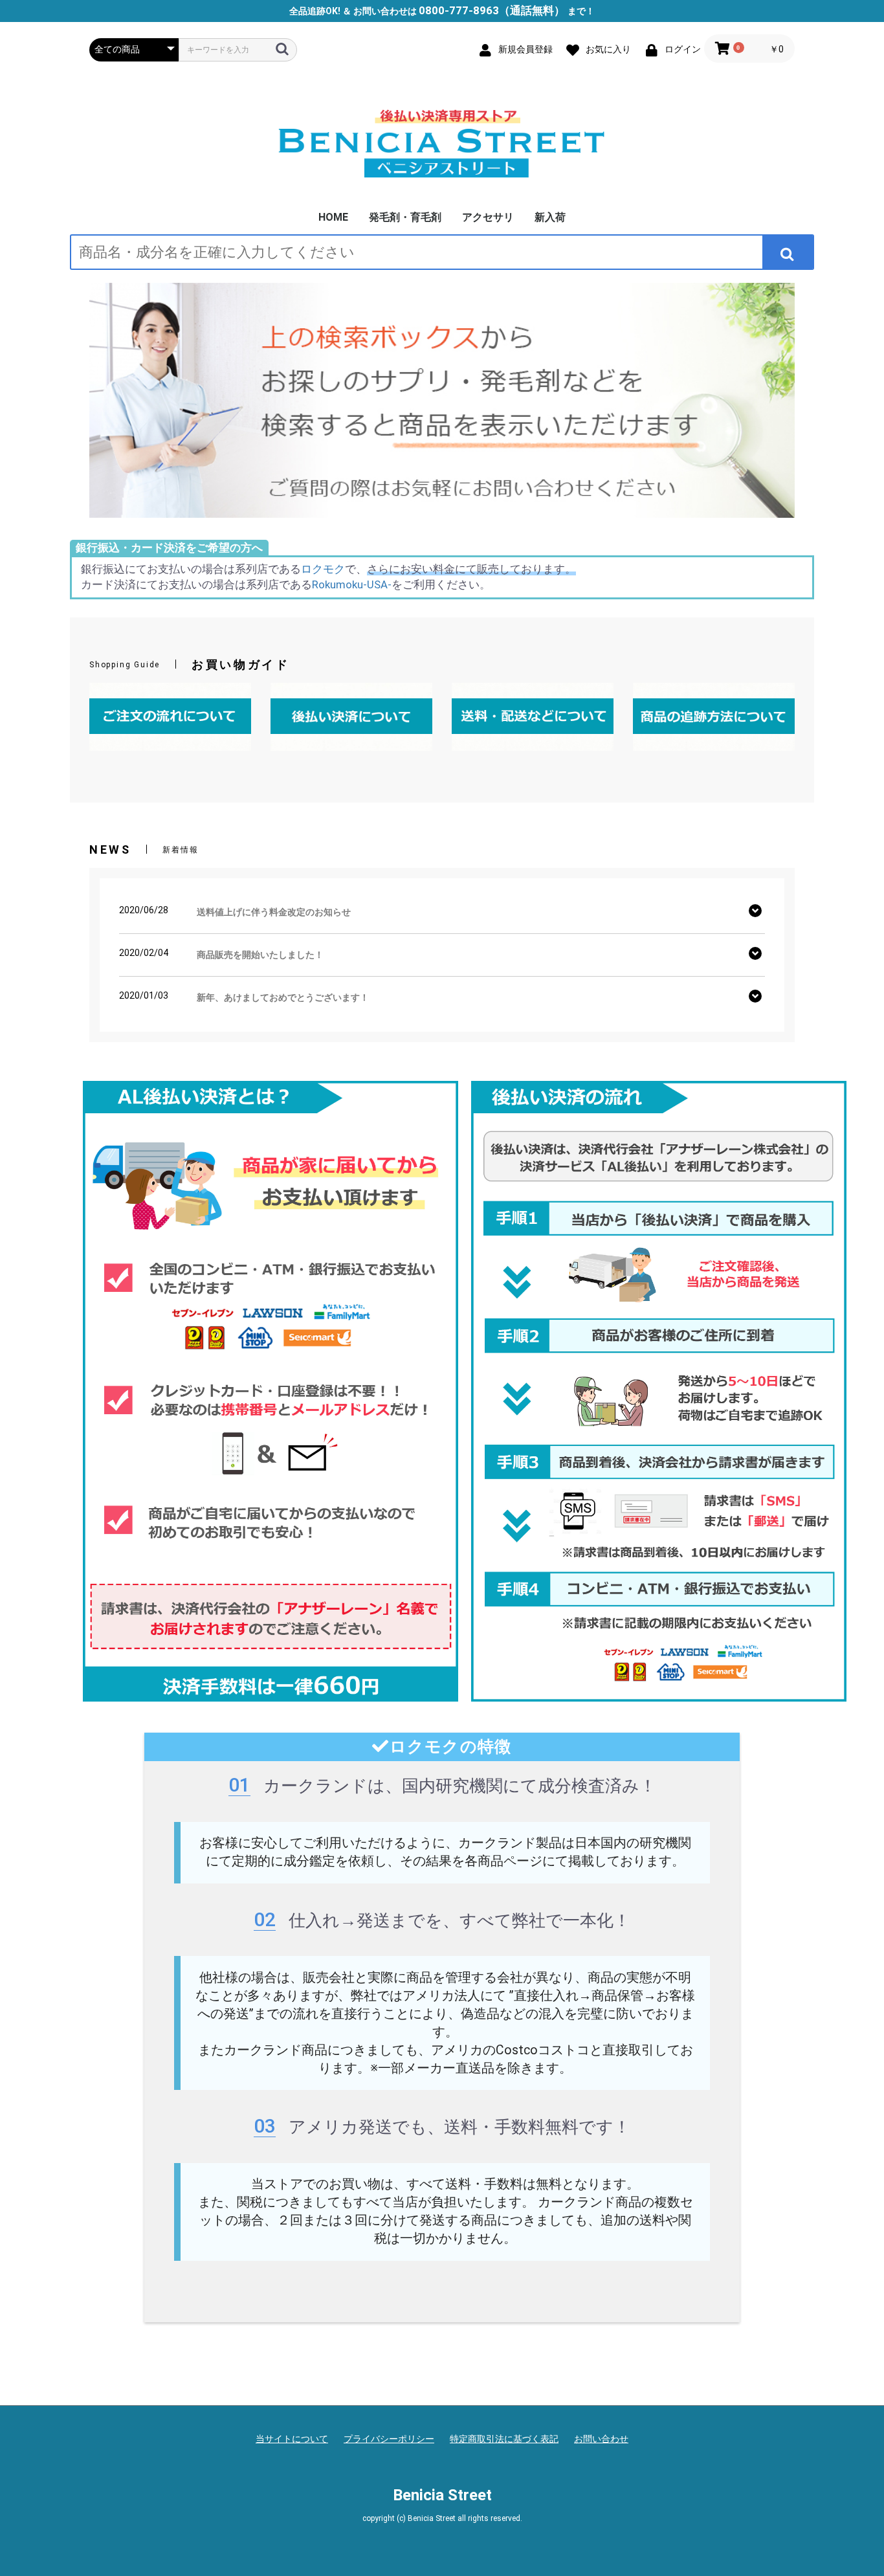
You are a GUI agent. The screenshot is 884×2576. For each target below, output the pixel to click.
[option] (442, 400)
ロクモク (323, 569)
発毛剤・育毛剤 (405, 217)
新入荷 (550, 217)
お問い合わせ (601, 2439)
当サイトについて (292, 2439)
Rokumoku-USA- (352, 584)
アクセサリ (488, 217)
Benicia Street (442, 2495)
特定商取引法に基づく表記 (504, 2439)
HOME (333, 217)
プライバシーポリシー (389, 2439)
